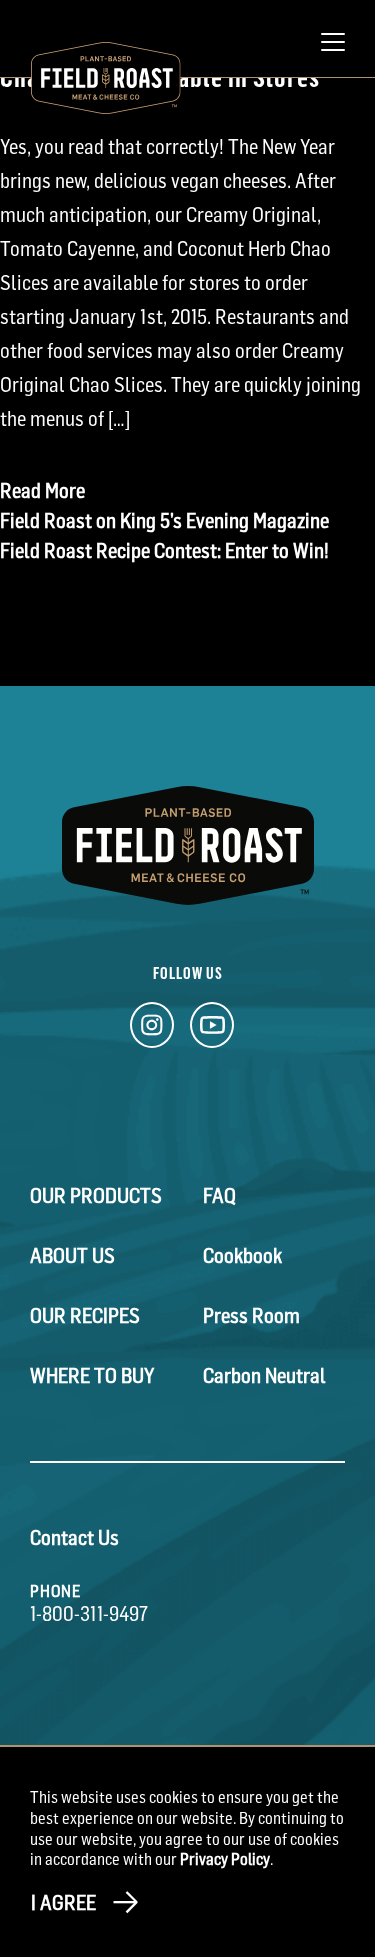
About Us (72, 1256)
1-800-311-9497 (89, 1614)
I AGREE (63, 1903)
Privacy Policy (225, 1859)
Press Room (251, 1316)
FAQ (219, 1196)
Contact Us (74, 1538)
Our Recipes (85, 1316)
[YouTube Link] (212, 1030)
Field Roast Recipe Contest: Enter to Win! (164, 551)
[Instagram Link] (152, 1030)
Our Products (96, 1196)
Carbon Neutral (264, 1376)
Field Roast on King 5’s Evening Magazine (164, 521)
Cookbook (242, 1256)
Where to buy (92, 1376)
